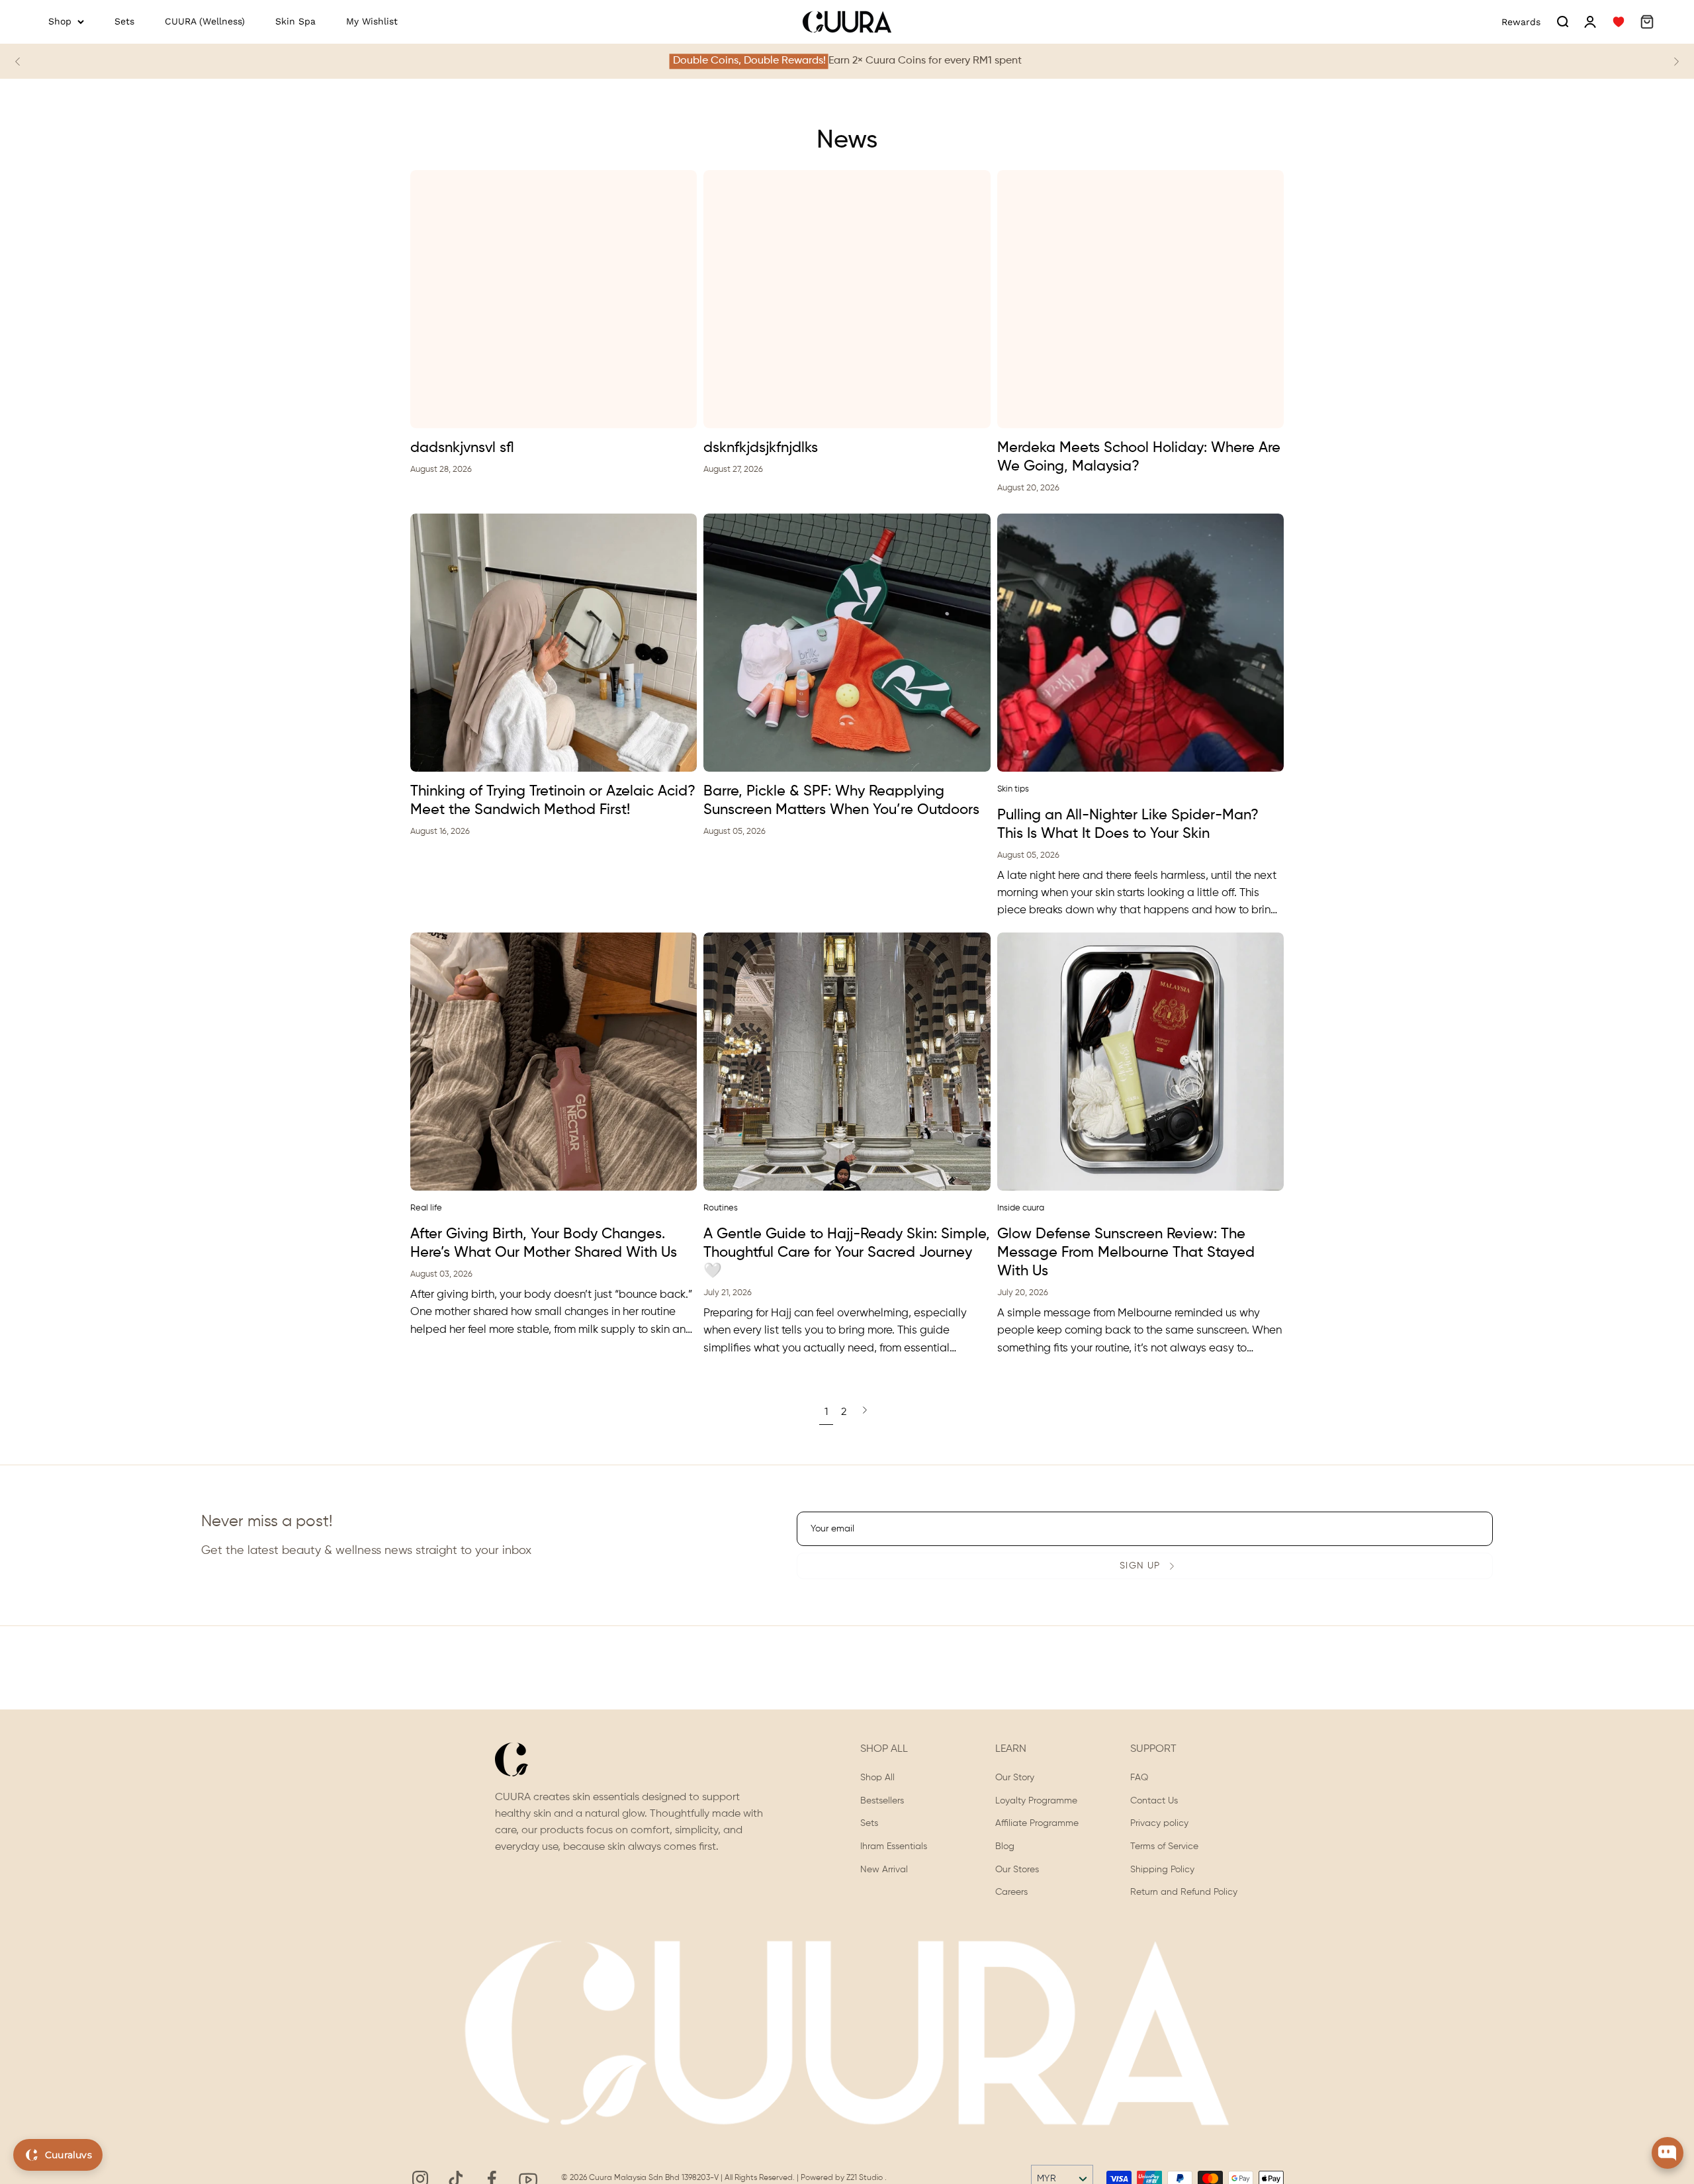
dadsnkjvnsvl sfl (462, 448)
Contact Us (1154, 1801)
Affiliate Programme (1037, 1824)
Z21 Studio (866, 2178)
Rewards (1521, 22)
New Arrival (884, 1870)
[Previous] (18, 62)
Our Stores (1017, 1870)
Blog (1005, 1846)
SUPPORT (1153, 1749)
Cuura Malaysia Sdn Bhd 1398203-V (655, 2178)
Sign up (1140, 1566)
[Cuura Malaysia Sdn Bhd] (847, 22)
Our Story (1015, 1778)
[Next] (1676, 62)
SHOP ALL (884, 1749)
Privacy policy (1159, 1824)
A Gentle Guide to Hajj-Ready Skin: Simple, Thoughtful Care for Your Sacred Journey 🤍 (847, 1253)
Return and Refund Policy (1184, 1893)
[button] (1562, 22)
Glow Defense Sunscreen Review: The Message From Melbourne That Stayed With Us (1126, 1253)
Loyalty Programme (1036, 1801)
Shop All (877, 1778)
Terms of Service (1164, 1846)
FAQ (1139, 1778)
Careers (1011, 1893)
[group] (847, 61)
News (847, 141)
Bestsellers (882, 1801)
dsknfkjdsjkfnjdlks (761, 448)
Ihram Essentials (894, 1846)
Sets (869, 1824)
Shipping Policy (1162, 1870)
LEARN (1011, 1749)
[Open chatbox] (1668, 2153)
